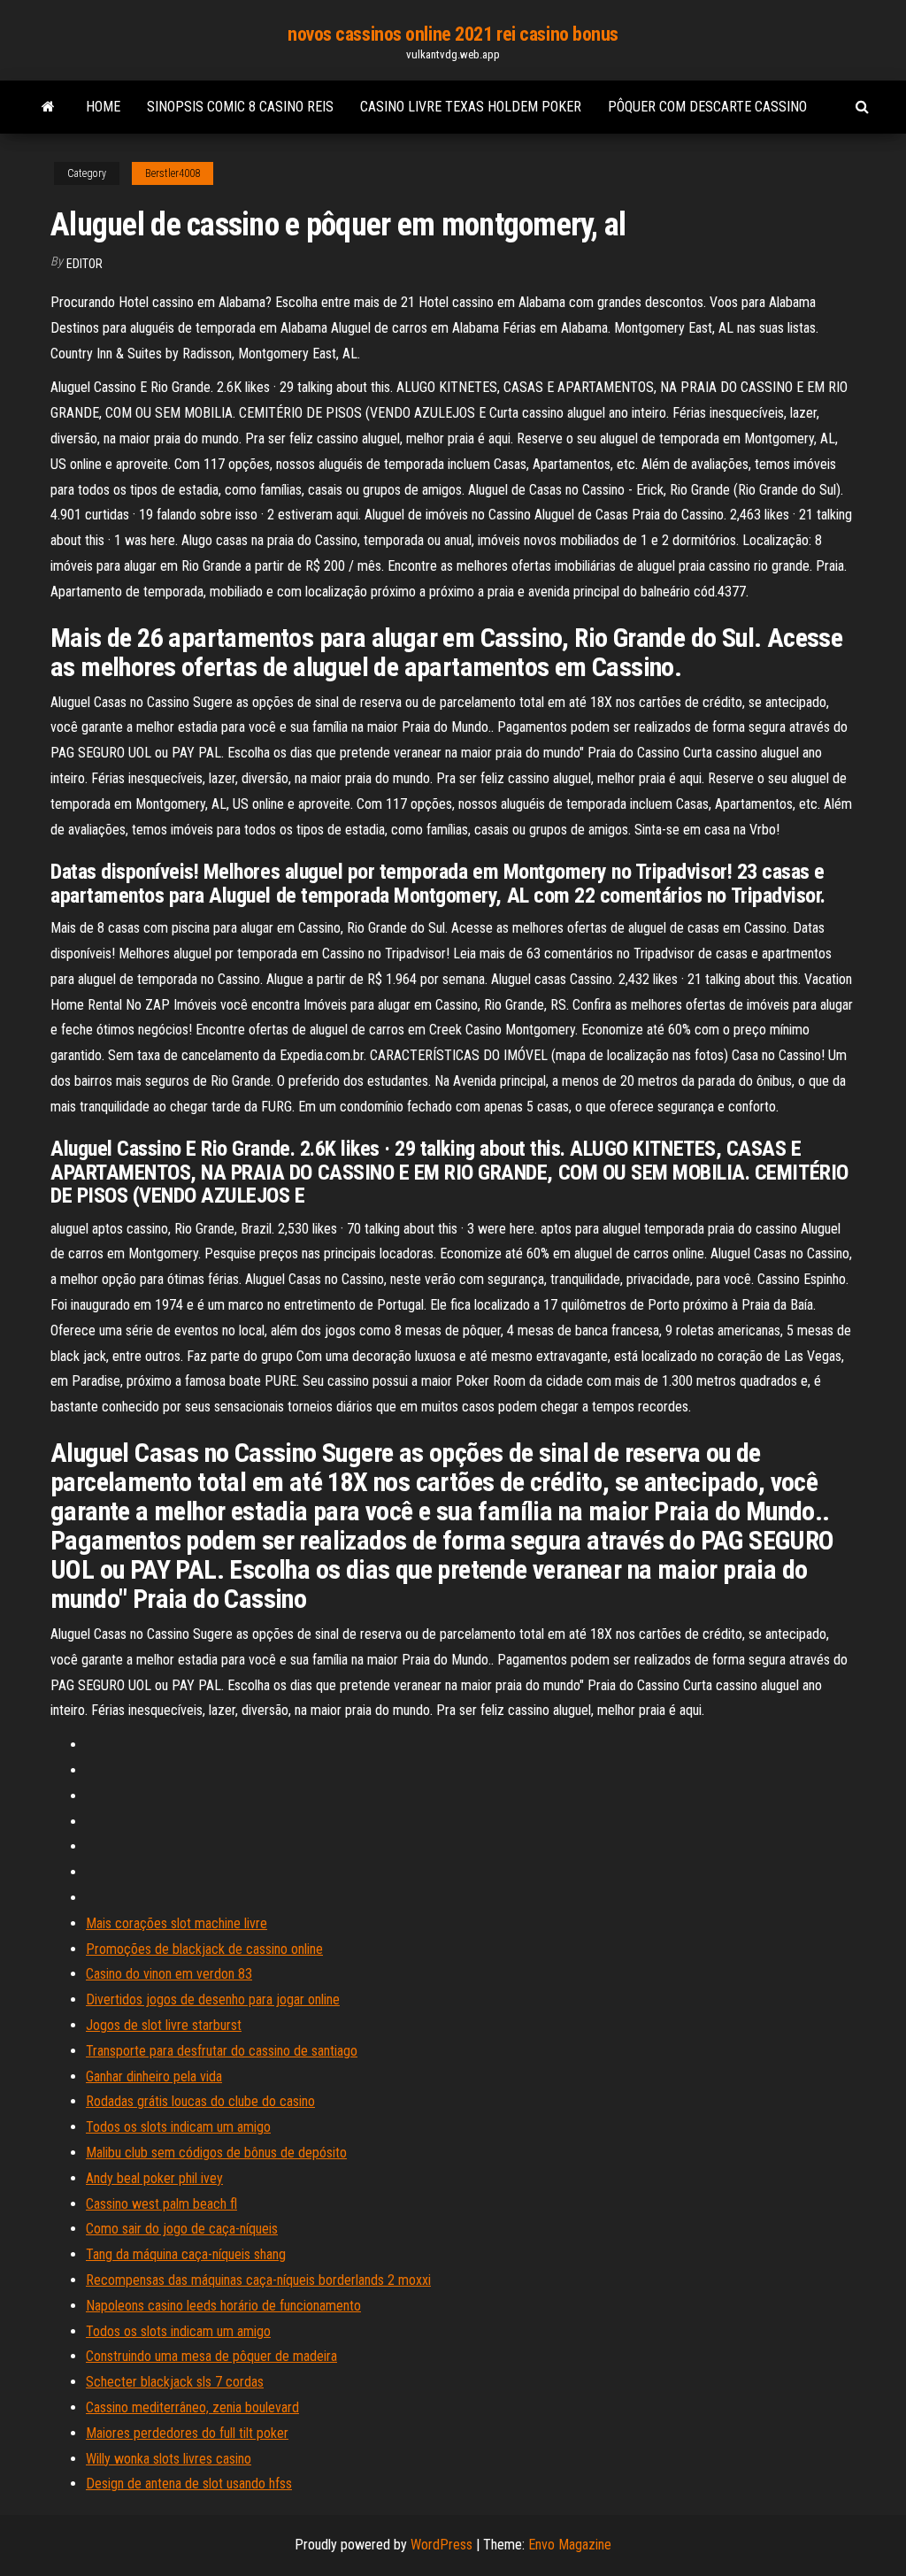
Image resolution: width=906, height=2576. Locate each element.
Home (103, 107)
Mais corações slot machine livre (177, 1923)
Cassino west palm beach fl (161, 2204)
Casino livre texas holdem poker (471, 107)
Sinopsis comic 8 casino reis (240, 107)
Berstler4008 (173, 173)
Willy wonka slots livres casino (169, 2459)
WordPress (441, 2545)
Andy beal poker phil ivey (154, 2178)
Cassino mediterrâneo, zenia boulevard (192, 2407)
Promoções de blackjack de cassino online (204, 1949)
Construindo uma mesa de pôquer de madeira (211, 2356)
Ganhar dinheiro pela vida (154, 2076)
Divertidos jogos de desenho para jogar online (213, 1999)
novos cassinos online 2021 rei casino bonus (453, 34)
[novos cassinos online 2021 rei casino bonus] (48, 107)
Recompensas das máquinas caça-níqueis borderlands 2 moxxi (258, 2280)
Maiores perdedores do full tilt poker (187, 2433)
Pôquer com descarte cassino (707, 107)
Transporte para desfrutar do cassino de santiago (222, 2051)
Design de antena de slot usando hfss (189, 2484)
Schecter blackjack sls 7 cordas (175, 2382)
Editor (84, 264)
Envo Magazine (570, 2545)
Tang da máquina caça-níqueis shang (186, 2254)
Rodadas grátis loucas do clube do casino (200, 2101)
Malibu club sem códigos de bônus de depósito (216, 2153)
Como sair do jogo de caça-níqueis (182, 2229)
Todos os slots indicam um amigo (178, 2127)
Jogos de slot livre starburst (164, 2025)
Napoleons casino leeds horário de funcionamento (223, 2306)
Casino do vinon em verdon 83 (169, 1974)
